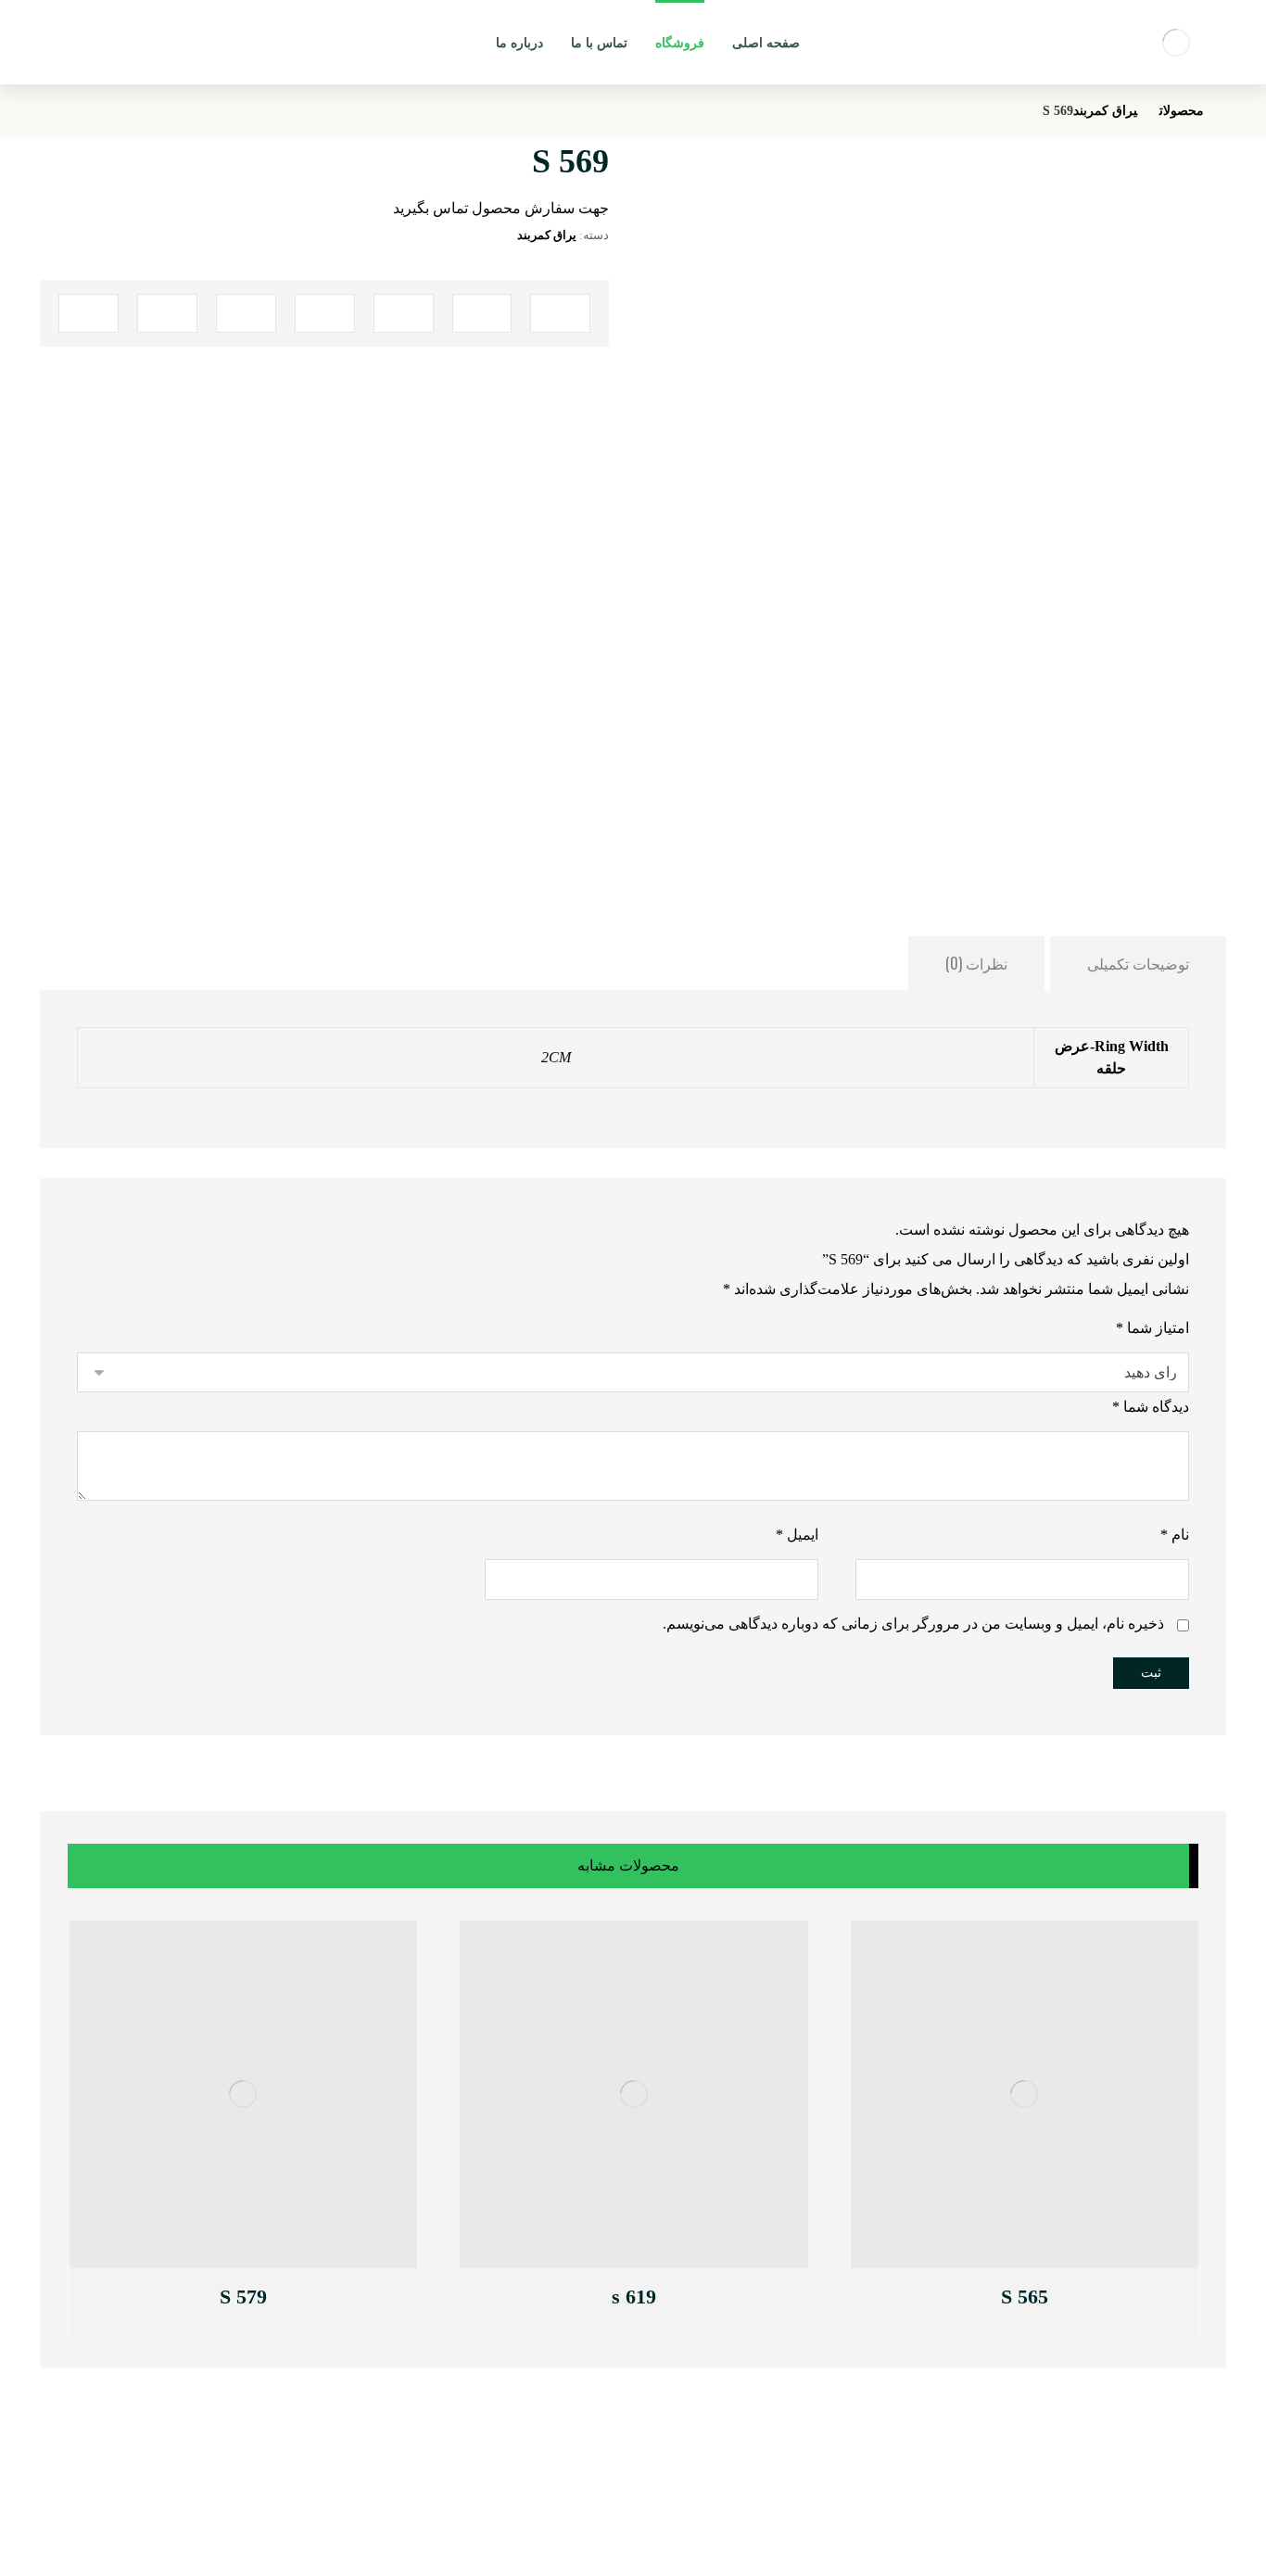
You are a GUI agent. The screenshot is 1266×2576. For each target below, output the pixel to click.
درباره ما (369, 2494)
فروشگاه (369, 2515)
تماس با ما (364, 2473)
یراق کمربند (547, 235)
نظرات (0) (976, 963)
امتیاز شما (1152, 1328)
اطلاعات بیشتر (962, 2299)
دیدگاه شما (1151, 1407)
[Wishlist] (88, 38)
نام (1175, 1535)
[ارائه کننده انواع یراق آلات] (1176, 42)
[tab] (1138, 963)
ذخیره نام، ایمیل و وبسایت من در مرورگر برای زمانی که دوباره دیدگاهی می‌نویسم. (913, 1624)
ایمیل (797, 1535)
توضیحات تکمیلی (1138, 963)
